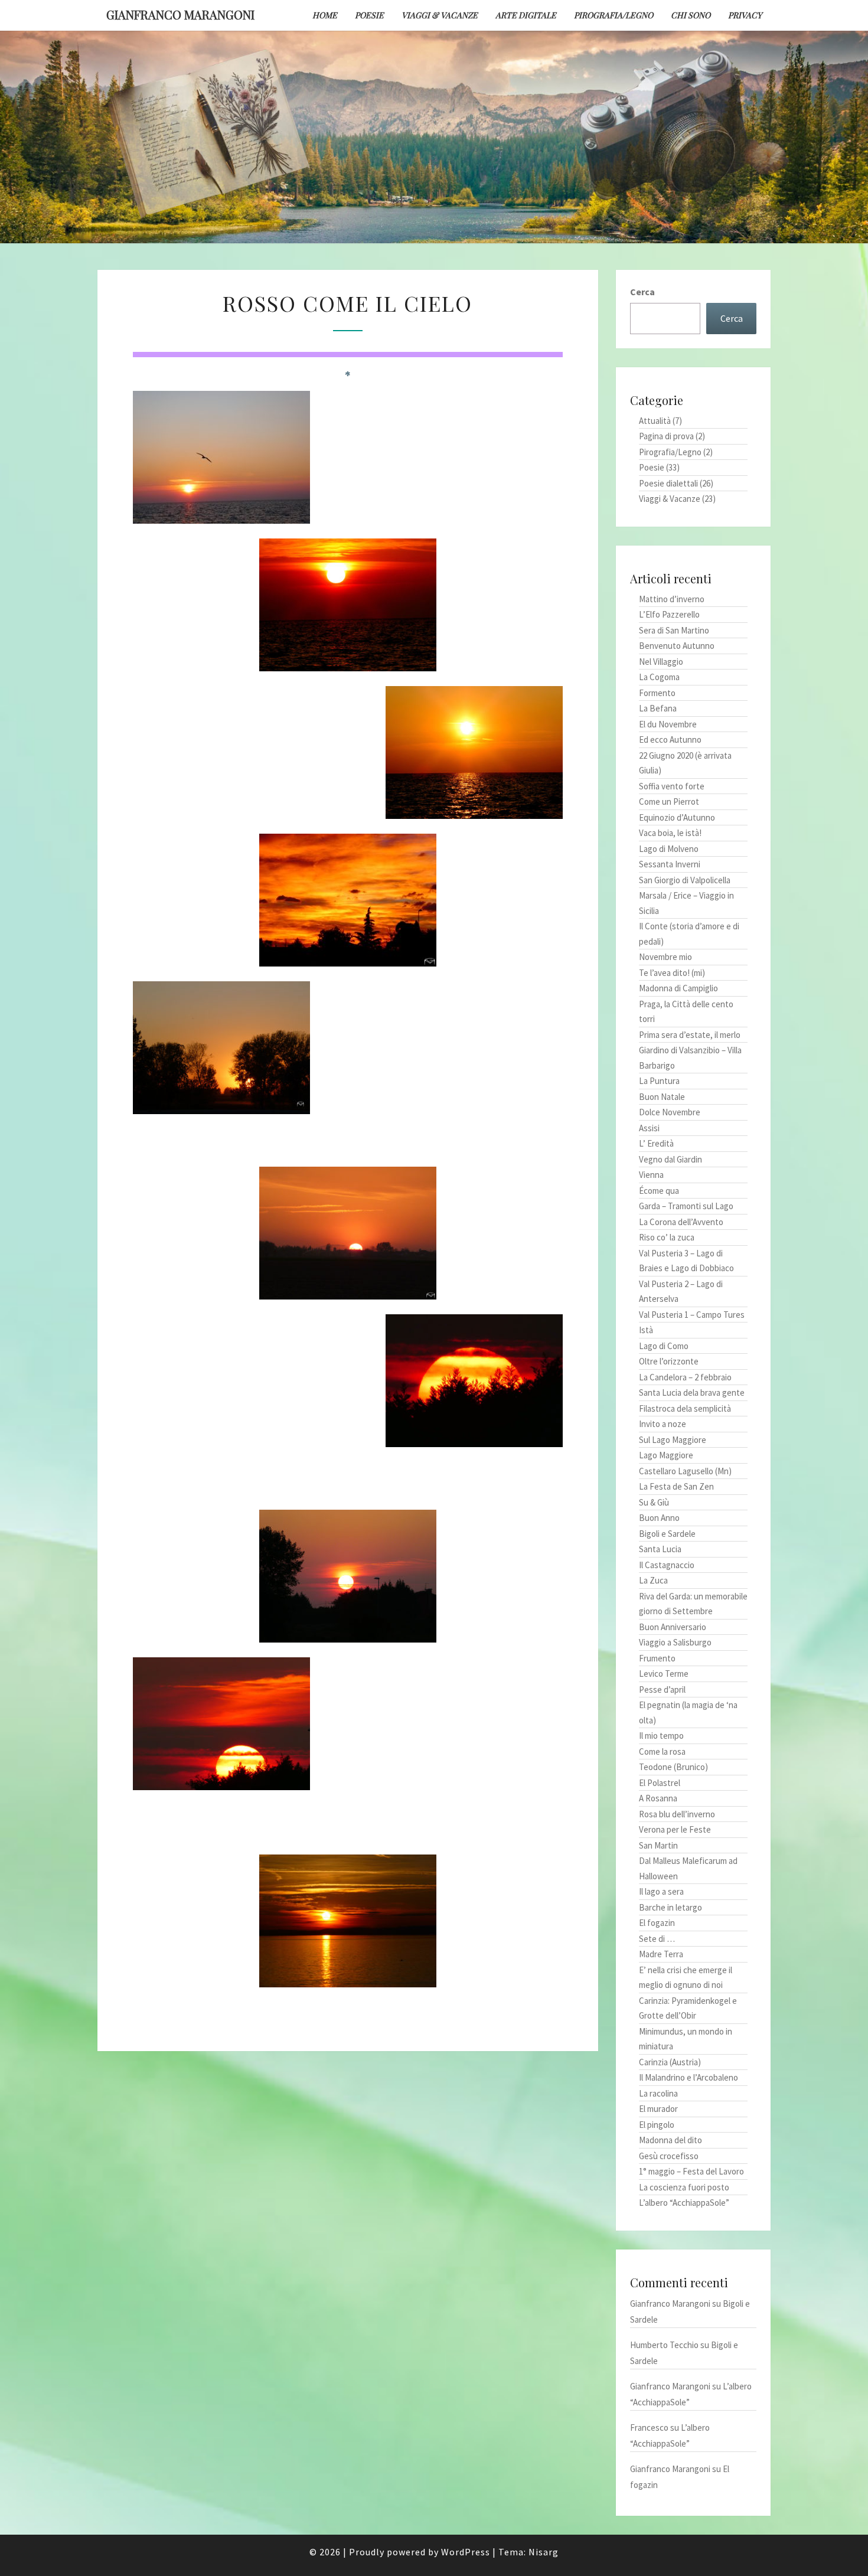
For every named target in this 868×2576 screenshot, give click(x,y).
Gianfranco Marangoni (180, 14)
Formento (657, 693)
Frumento (657, 1658)
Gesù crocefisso (669, 2156)
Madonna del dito (670, 2140)
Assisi (649, 1128)
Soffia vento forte (672, 786)
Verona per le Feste (675, 1829)
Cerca (642, 292)
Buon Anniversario (673, 1627)
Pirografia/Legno (614, 15)
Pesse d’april (662, 1689)
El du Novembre (668, 724)
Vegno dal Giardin (670, 1159)
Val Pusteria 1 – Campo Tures (692, 1315)
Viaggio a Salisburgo (675, 1642)
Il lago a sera (661, 1891)
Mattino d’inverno (672, 599)
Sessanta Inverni (670, 864)
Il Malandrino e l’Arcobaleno (688, 2077)
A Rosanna (658, 1798)
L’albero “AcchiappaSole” (684, 2203)
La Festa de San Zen (676, 1486)
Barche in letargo (670, 1907)
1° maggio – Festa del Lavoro (691, 2171)
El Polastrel (660, 1783)
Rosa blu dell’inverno (677, 1814)
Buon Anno (659, 1518)
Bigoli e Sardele (667, 1534)
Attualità (655, 421)
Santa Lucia (660, 1549)
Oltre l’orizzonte (669, 1361)
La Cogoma (659, 677)
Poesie (369, 15)
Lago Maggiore (666, 1455)
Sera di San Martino (674, 630)
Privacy (745, 15)
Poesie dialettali (668, 483)
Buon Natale (662, 1097)
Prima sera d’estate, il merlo (690, 1035)
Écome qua (659, 1191)
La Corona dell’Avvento (681, 1222)
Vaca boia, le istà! (670, 833)
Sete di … (657, 1939)
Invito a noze (663, 1424)
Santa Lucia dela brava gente (692, 1393)
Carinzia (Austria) (670, 2062)
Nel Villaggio (661, 662)
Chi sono (691, 15)
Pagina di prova (666, 436)
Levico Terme (664, 1674)
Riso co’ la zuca (667, 1237)
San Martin (658, 1845)
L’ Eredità (656, 1143)
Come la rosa (662, 1751)
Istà (646, 1330)
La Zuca (653, 1580)
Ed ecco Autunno (670, 740)
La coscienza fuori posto (684, 2187)
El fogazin (657, 1923)
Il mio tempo (661, 1736)
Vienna (651, 1175)
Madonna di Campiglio (678, 988)
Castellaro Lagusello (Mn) (685, 1471)
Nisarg (544, 2552)
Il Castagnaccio (667, 1565)
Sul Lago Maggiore (673, 1440)
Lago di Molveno (669, 849)
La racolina (658, 2093)
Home (325, 15)
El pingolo (657, 2125)
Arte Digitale (526, 15)
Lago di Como (664, 1346)
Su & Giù (654, 1502)
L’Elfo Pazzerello (669, 614)
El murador (658, 2109)
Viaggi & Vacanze (440, 15)
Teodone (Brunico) (673, 1767)
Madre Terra (661, 1954)
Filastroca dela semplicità (685, 1408)
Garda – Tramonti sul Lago (686, 1206)
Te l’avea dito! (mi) (672, 973)
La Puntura (659, 1081)
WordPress (466, 2552)
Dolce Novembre (670, 1112)
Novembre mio (665, 957)
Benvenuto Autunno (677, 646)
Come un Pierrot (669, 801)
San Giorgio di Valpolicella (685, 880)
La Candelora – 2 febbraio (685, 1377)
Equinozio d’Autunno (677, 817)
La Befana (658, 708)
